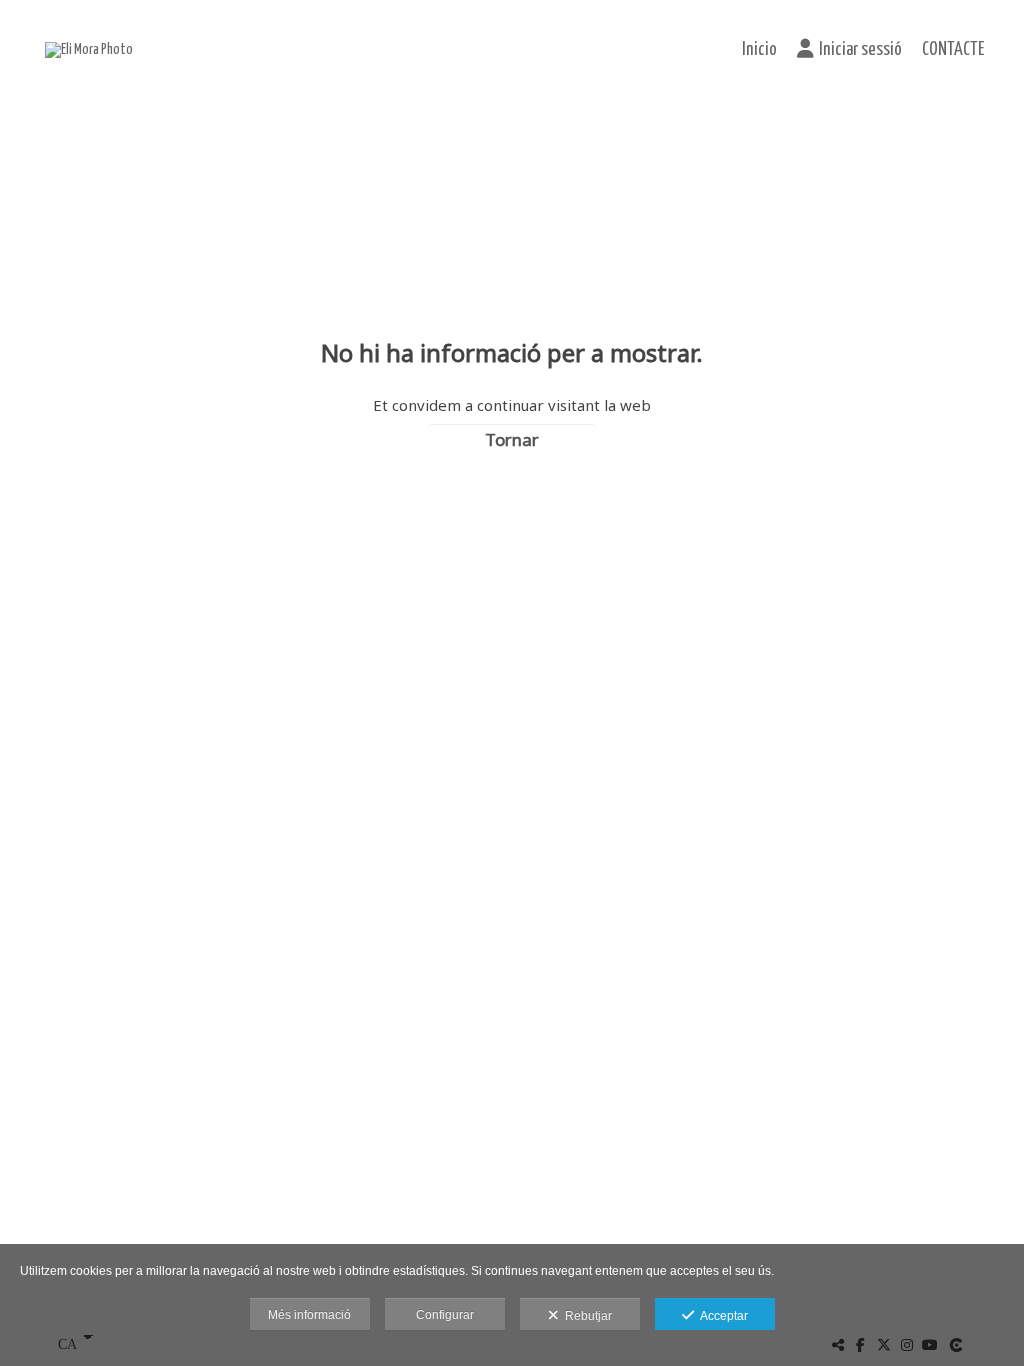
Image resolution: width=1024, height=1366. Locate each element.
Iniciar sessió (860, 50)
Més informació (309, 1315)
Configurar (445, 1315)
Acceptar (721, 1316)
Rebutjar (585, 1316)
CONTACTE (953, 50)
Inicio (759, 50)
